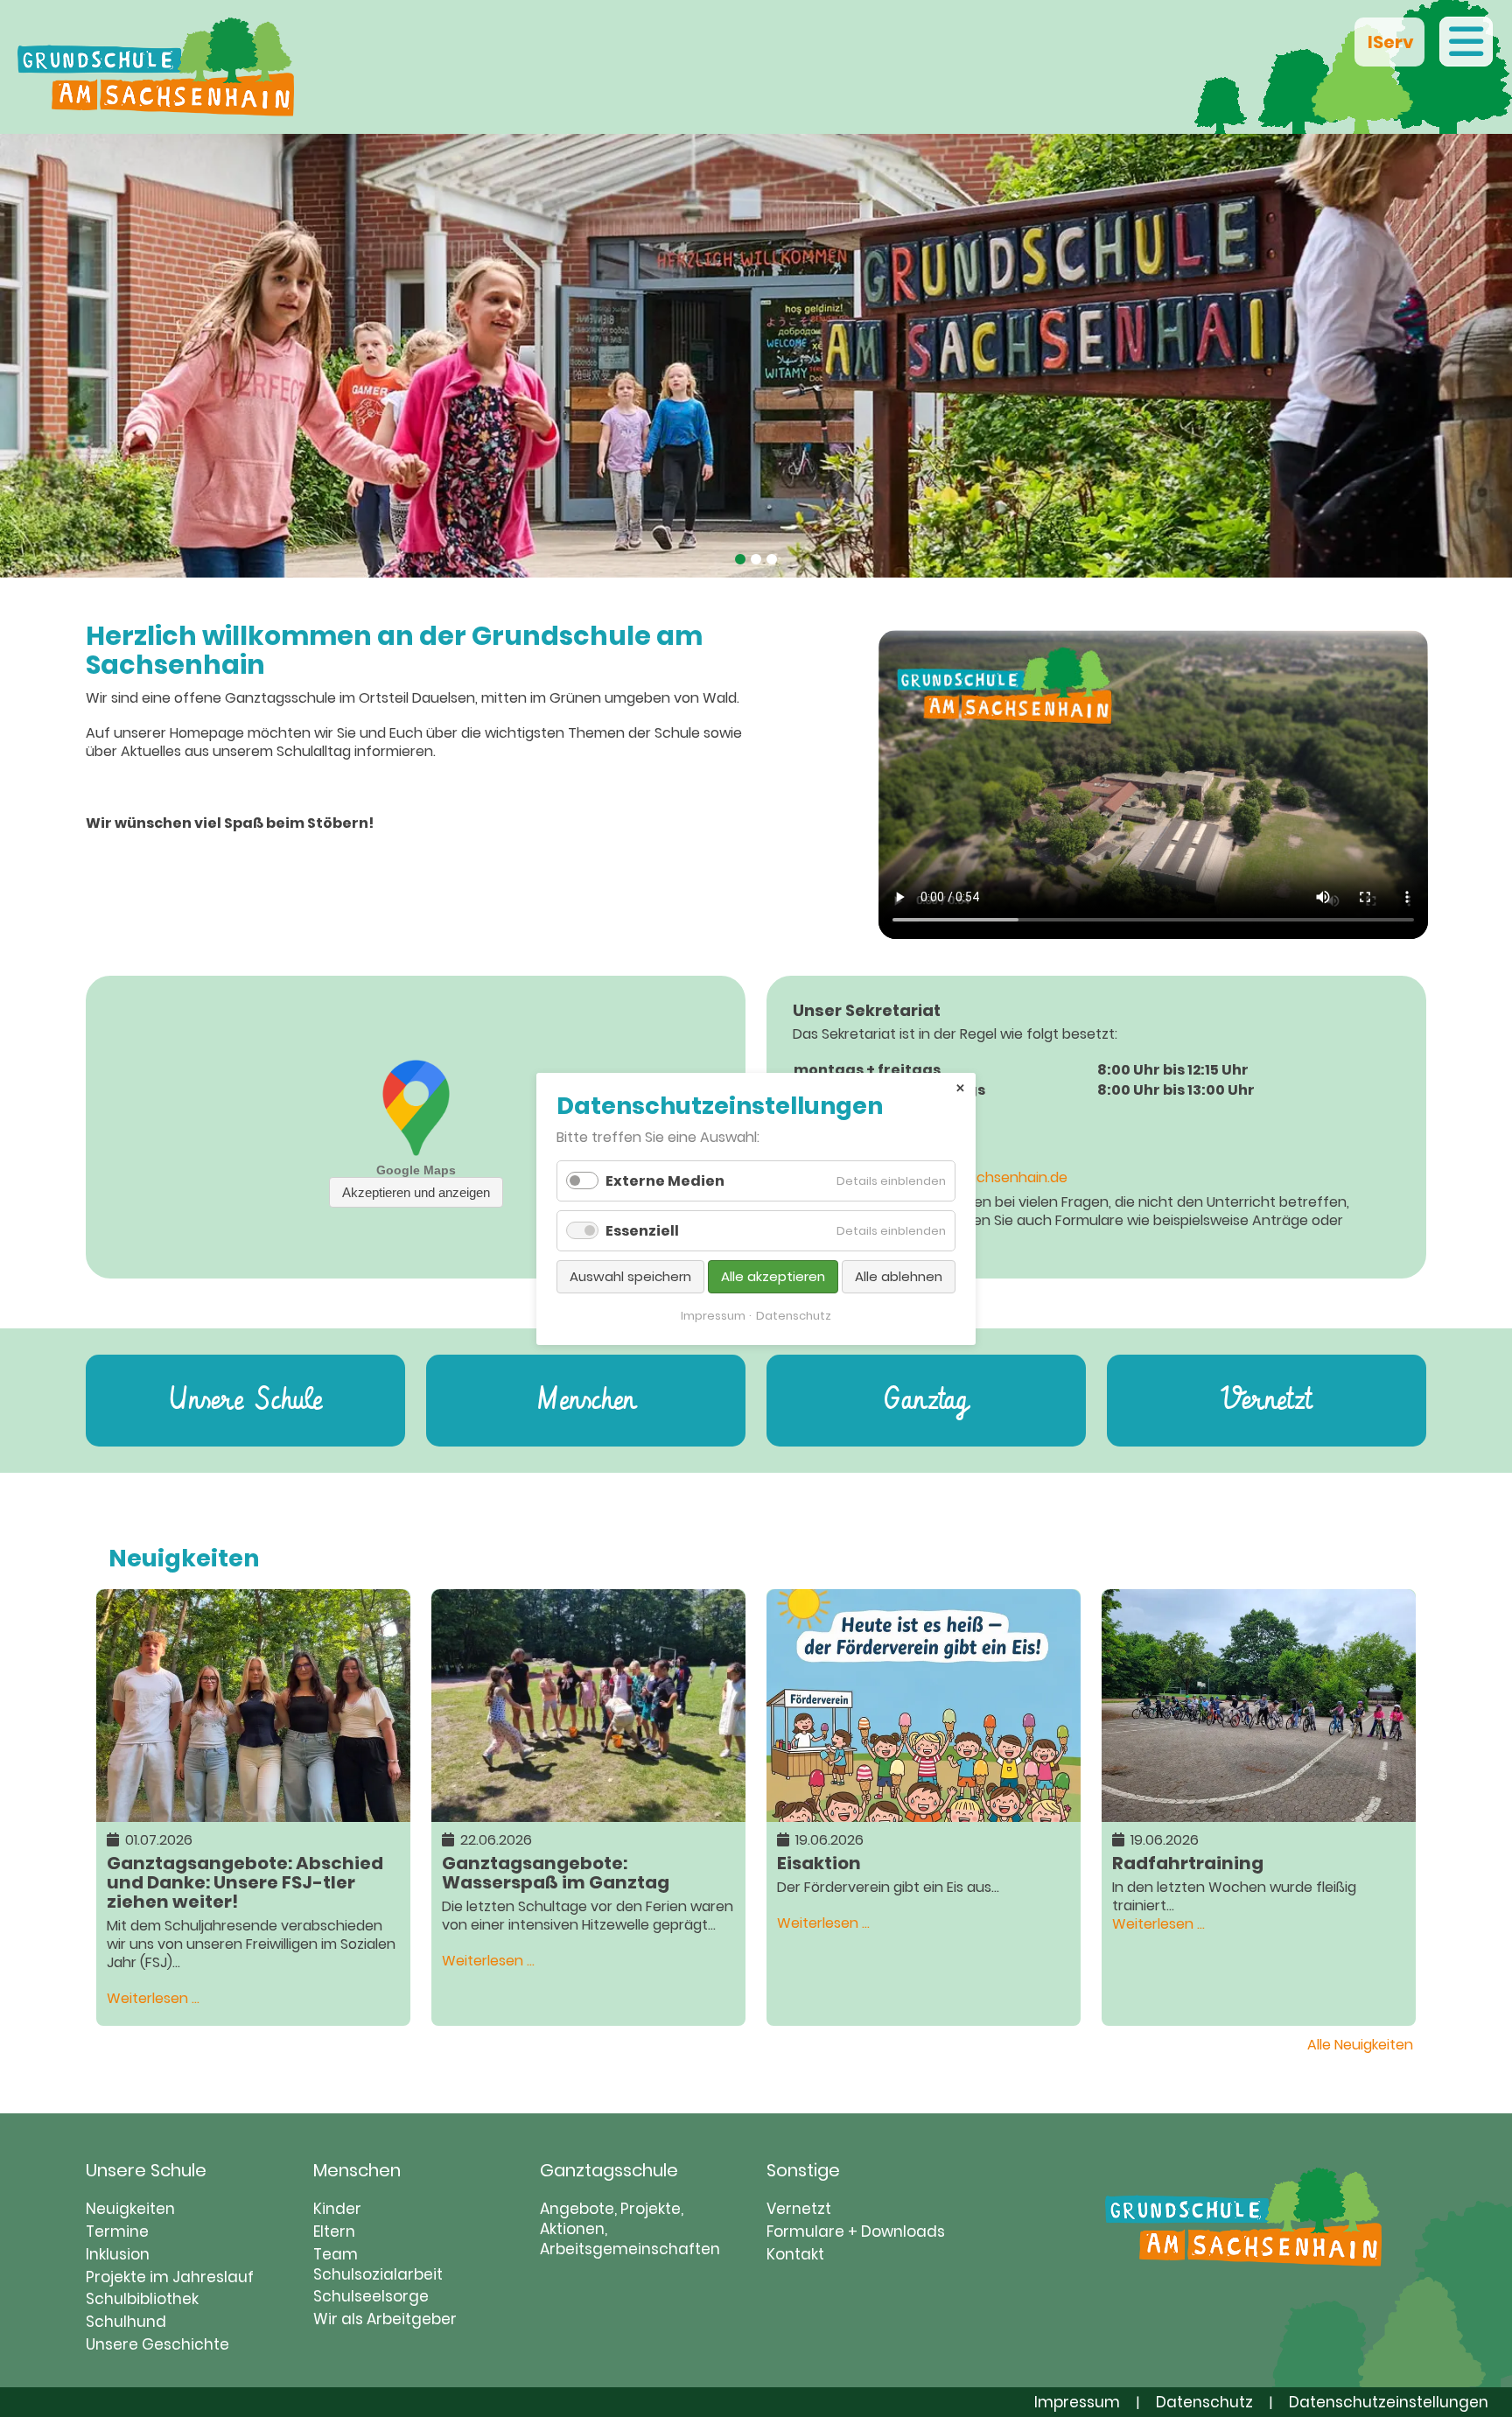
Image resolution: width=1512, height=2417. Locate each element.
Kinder (337, 2209)
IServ (1389, 42)
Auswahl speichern (630, 1276)
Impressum (1077, 2402)
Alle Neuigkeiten (1360, 2045)
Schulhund (126, 2322)
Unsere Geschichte (157, 2344)
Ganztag (926, 1401)
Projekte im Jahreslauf (170, 2277)
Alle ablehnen (899, 1276)
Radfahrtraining (1188, 1862)
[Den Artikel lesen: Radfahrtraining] (1259, 1812)
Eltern (334, 2231)
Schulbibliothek (142, 2299)
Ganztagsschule (609, 2170)
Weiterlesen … (153, 1998)
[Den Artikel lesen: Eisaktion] (924, 1812)
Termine (117, 2231)
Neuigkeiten (130, 2209)
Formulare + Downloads (856, 2231)
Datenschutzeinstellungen (1389, 2402)
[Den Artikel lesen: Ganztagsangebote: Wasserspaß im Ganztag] (588, 1812)
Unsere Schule (245, 1401)
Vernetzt (1266, 1401)
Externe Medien (665, 1181)
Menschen (586, 1401)
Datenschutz (1204, 2402)
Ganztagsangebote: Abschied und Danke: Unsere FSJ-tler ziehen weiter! (245, 1881)
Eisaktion (819, 1862)
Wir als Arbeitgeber (385, 2319)
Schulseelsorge (371, 2296)
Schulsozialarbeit (378, 2274)
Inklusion (118, 2254)
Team (336, 2254)
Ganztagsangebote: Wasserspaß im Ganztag (556, 1871)
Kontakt (795, 2254)
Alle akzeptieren (773, 1276)
